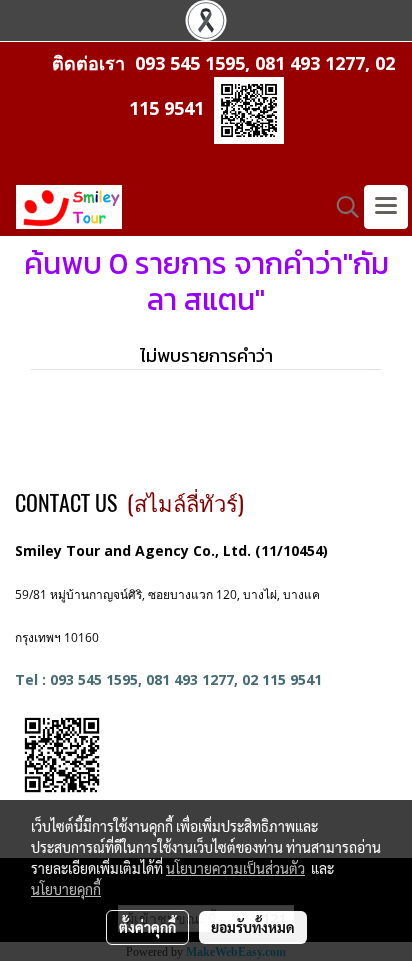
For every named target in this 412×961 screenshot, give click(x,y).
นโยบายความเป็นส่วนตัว (235, 868)
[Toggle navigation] (386, 207)
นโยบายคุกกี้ (66, 889)
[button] (341, 207)
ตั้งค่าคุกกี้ (147, 927)
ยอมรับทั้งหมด (253, 927)
